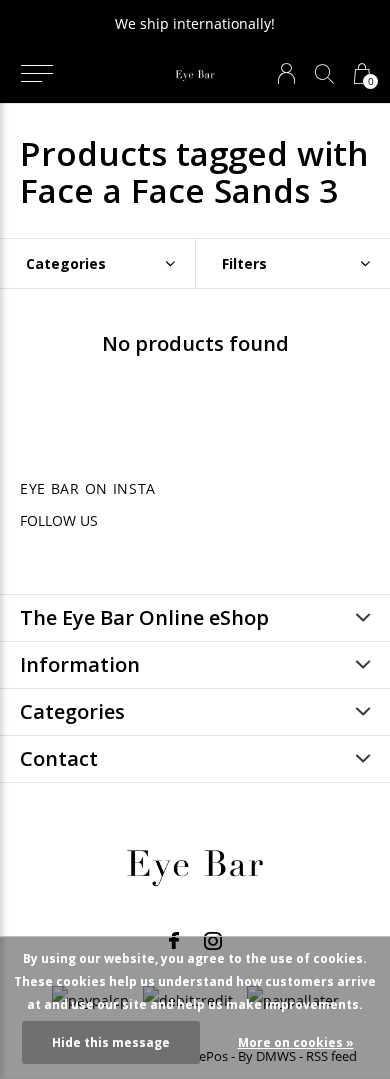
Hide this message (111, 1042)
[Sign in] (286, 73)
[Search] (324, 73)
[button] (36, 74)
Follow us (59, 520)
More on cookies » (296, 1042)
